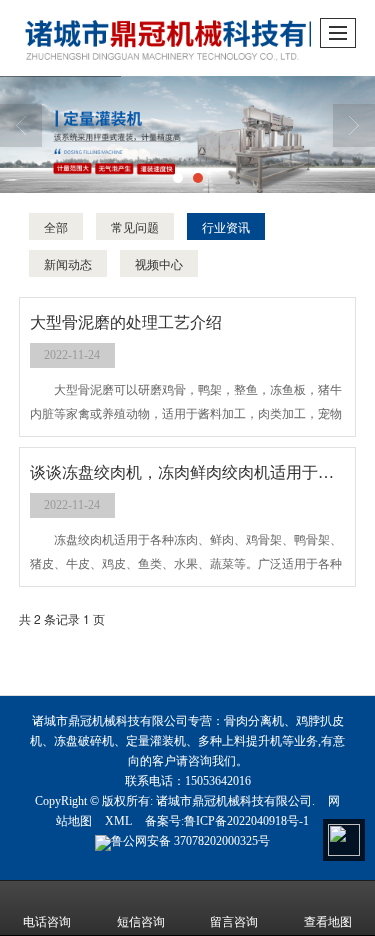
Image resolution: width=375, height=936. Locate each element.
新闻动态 (68, 263)
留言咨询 (234, 922)
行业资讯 (226, 226)
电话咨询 (47, 922)
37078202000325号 (190, 841)
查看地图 (328, 922)
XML (118, 821)
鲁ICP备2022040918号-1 (246, 821)
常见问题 (135, 226)
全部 (56, 226)
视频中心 (159, 263)
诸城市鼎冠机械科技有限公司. (235, 801)
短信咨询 (141, 922)
